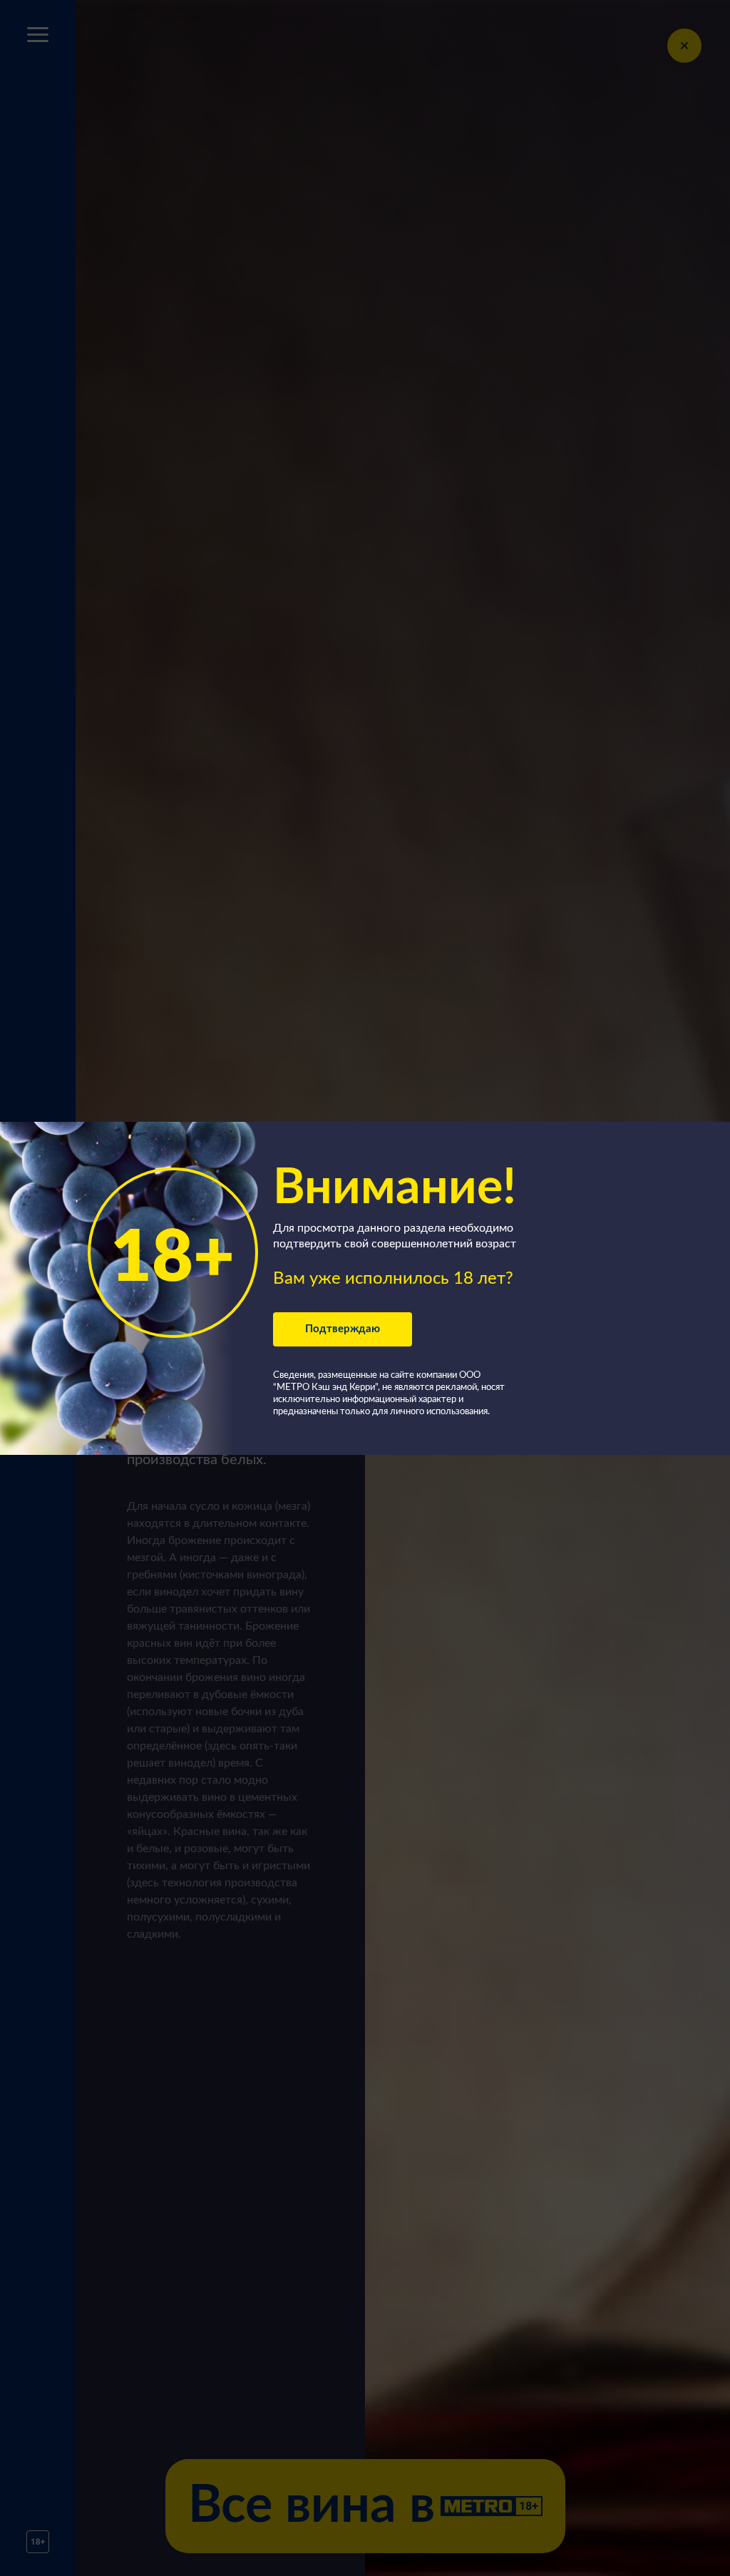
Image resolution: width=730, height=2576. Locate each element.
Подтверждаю (343, 1329)
